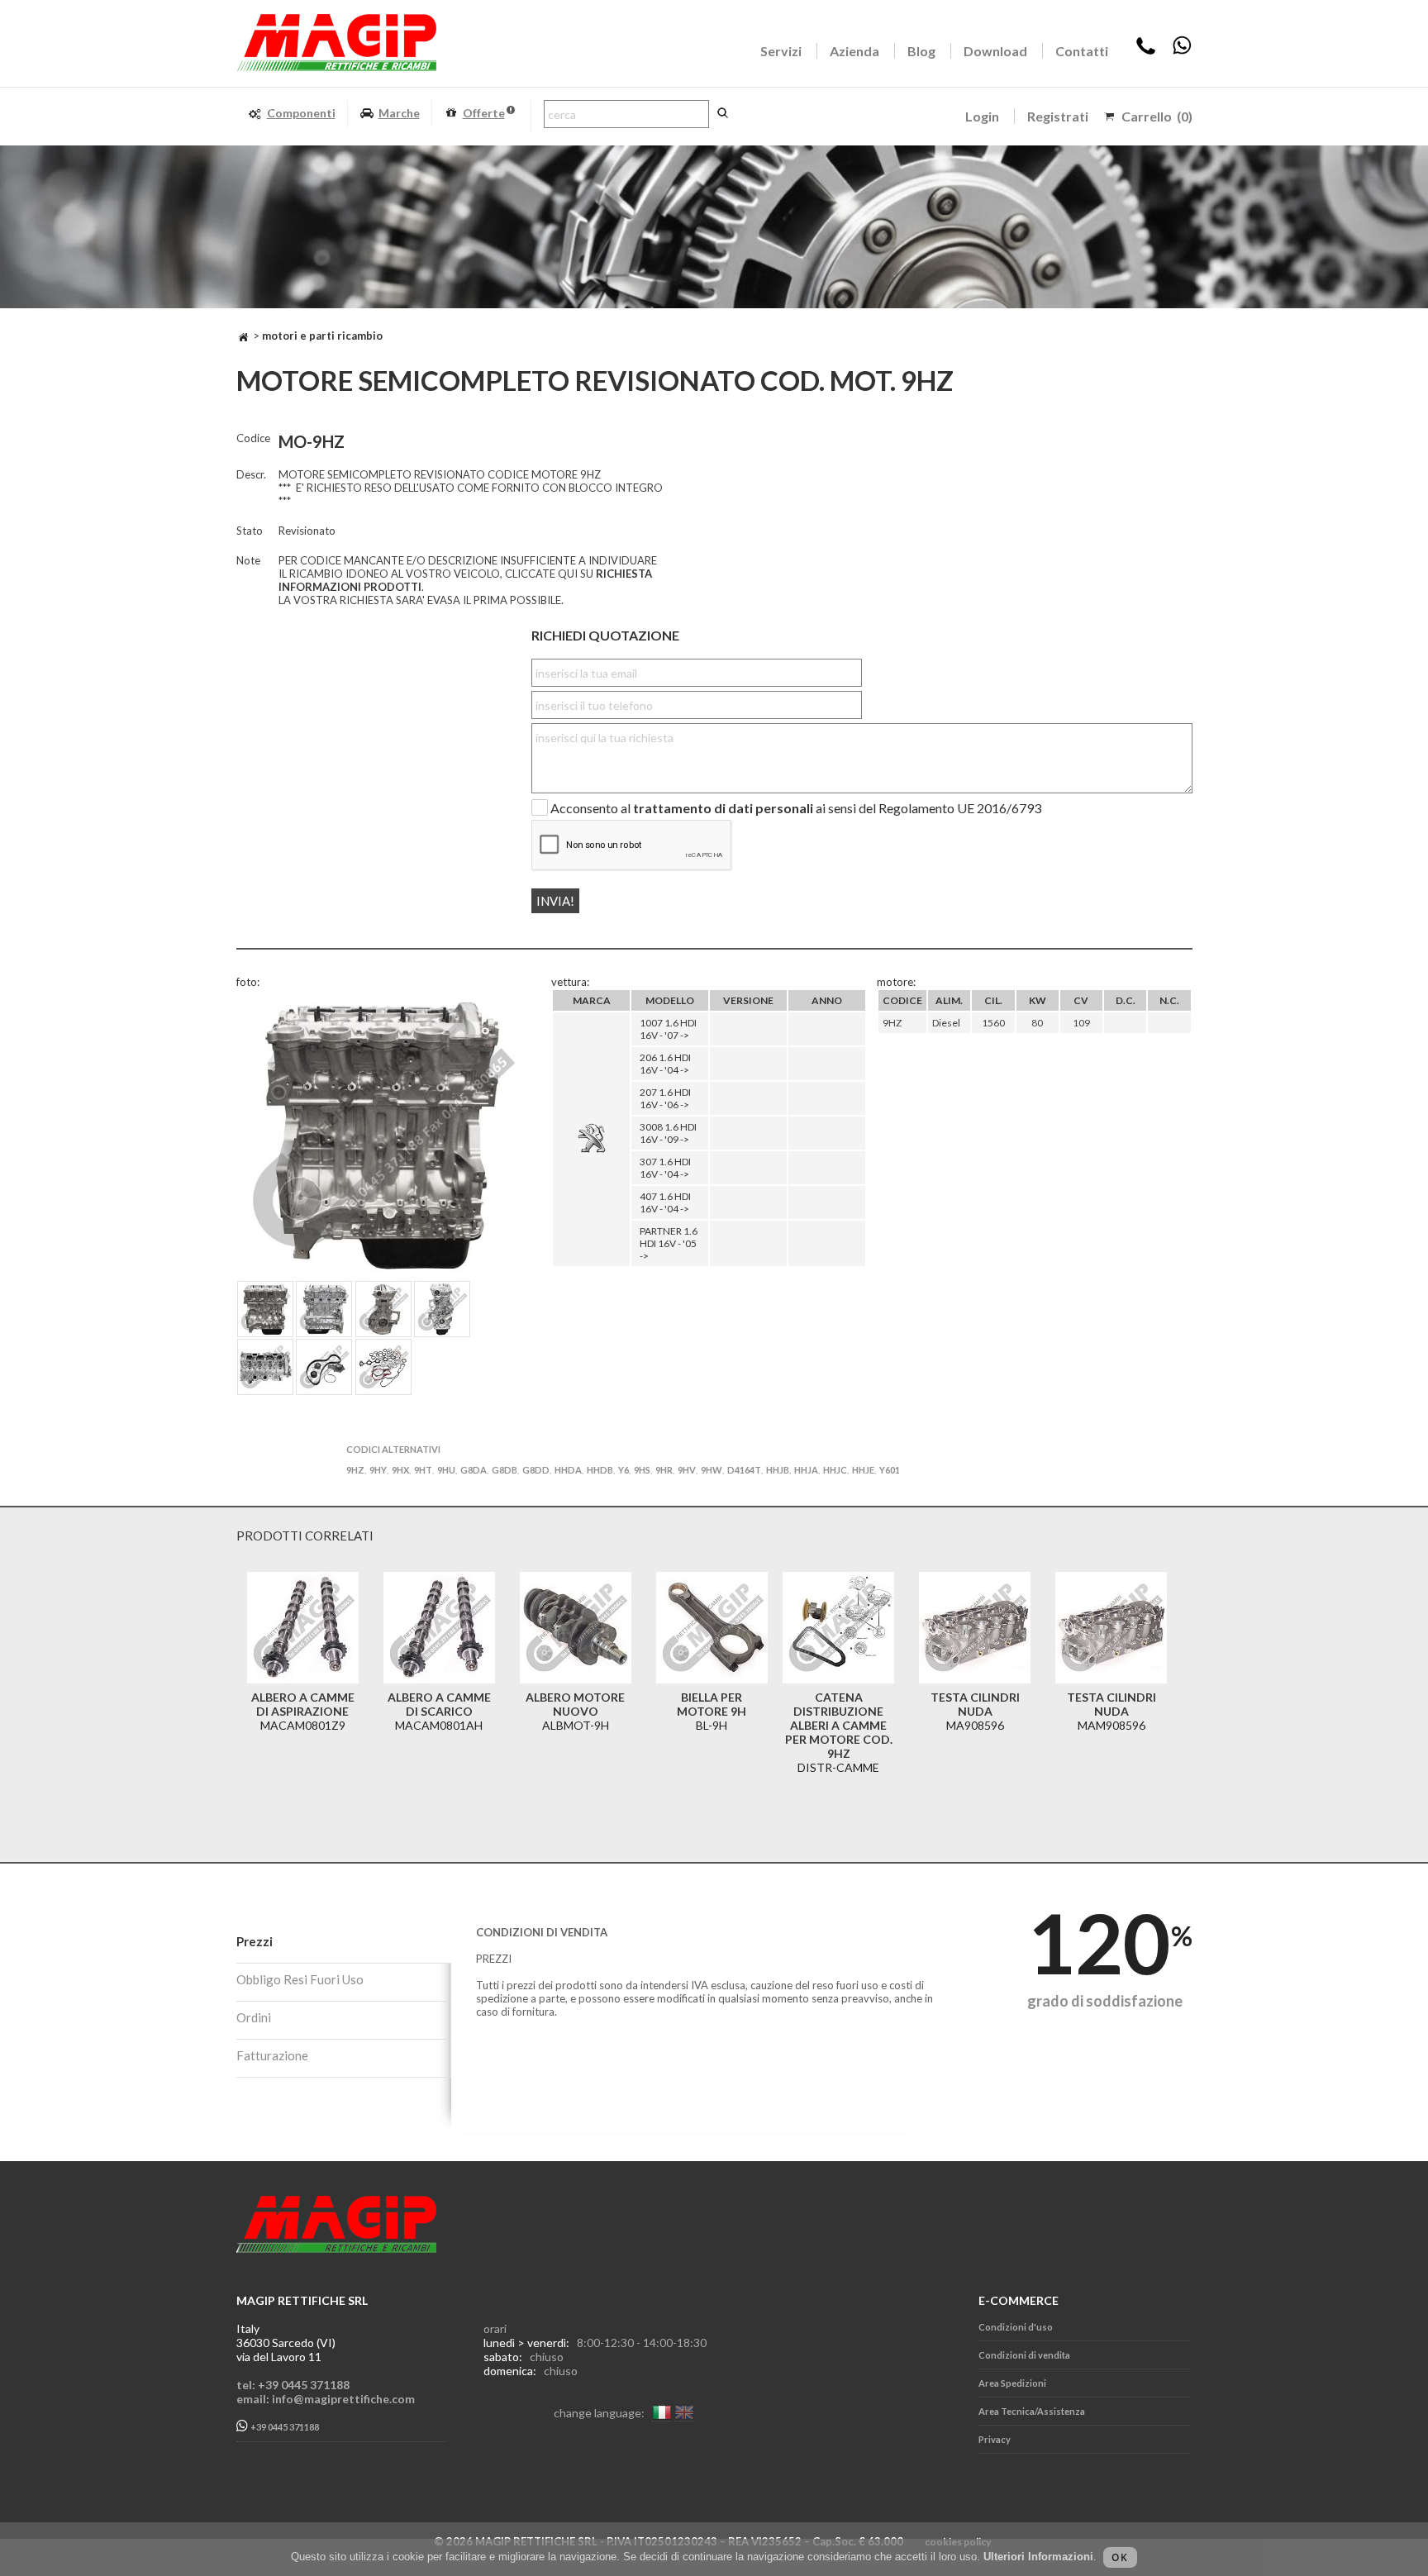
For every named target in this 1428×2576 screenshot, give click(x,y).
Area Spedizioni (1012, 2383)
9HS (642, 1470)
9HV (687, 1470)
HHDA (568, 1470)
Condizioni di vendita (1024, 2355)
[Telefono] (1146, 51)
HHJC (835, 1470)
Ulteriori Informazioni (1038, 2557)
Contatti (1082, 51)
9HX (400, 1470)
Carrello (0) (1157, 116)
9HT (423, 1470)
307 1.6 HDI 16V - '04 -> (665, 1168)
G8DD (536, 1470)
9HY (378, 1470)
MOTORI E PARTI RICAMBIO (322, 336)
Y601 (890, 1470)
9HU (446, 1470)
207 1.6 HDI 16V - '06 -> (665, 1098)
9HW (712, 1470)
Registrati (1058, 116)
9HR (664, 1470)
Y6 (624, 1470)
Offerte (484, 113)
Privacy (995, 2439)
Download (995, 51)
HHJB (778, 1470)
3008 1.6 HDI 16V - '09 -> (668, 1133)
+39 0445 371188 (284, 2428)
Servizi (781, 51)
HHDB (600, 1470)
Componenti (301, 113)
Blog (921, 51)
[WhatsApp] (1182, 51)
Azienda (854, 51)
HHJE (863, 1470)
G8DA (474, 1470)
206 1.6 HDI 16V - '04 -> (665, 1064)
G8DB (505, 1470)
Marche (399, 113)
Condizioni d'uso (1016, 2327)
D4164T (744, 1470)
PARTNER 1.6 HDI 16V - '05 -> (669, 1243)
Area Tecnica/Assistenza (1032, 2411)
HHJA (806, 1470)
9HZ (355, 1470)
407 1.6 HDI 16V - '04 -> (665, 1202)
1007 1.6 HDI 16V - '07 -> (668, 1029)
